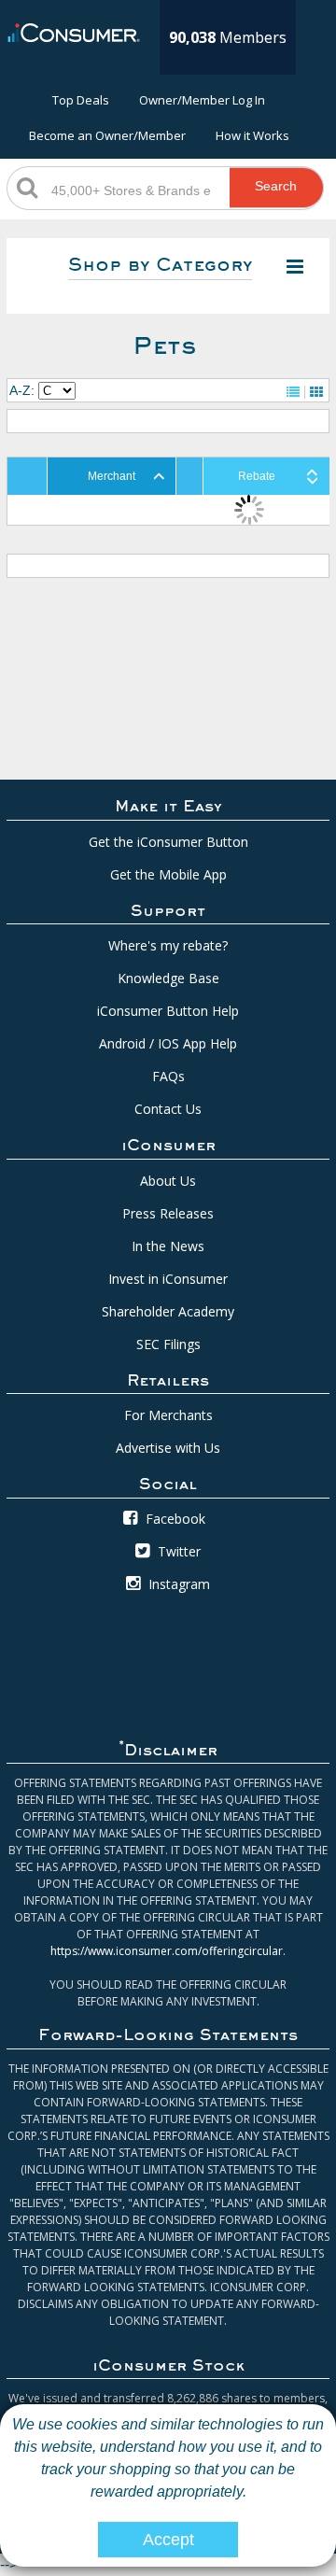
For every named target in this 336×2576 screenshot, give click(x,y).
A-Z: (22, 390)
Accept (168, 2540)
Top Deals (81, 100)
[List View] (293, 392)
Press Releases (168, 1213)
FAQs (168, 1076)
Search (276, 186)
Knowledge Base (168, 978)
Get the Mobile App (168, 874)
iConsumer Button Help (168, 1011)
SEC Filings (168, 1344)
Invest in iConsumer (168, 1279)
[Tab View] (316, 392)
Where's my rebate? (168, 945)
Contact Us (168, 1109)
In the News (168, 1246)
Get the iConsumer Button (168, 842)
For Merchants (168, 1415)
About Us (168, 1181)
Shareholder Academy (168, 1311)
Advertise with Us (168, 1448)
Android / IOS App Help (168, 1043)
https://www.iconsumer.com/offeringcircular (167, 1951)
